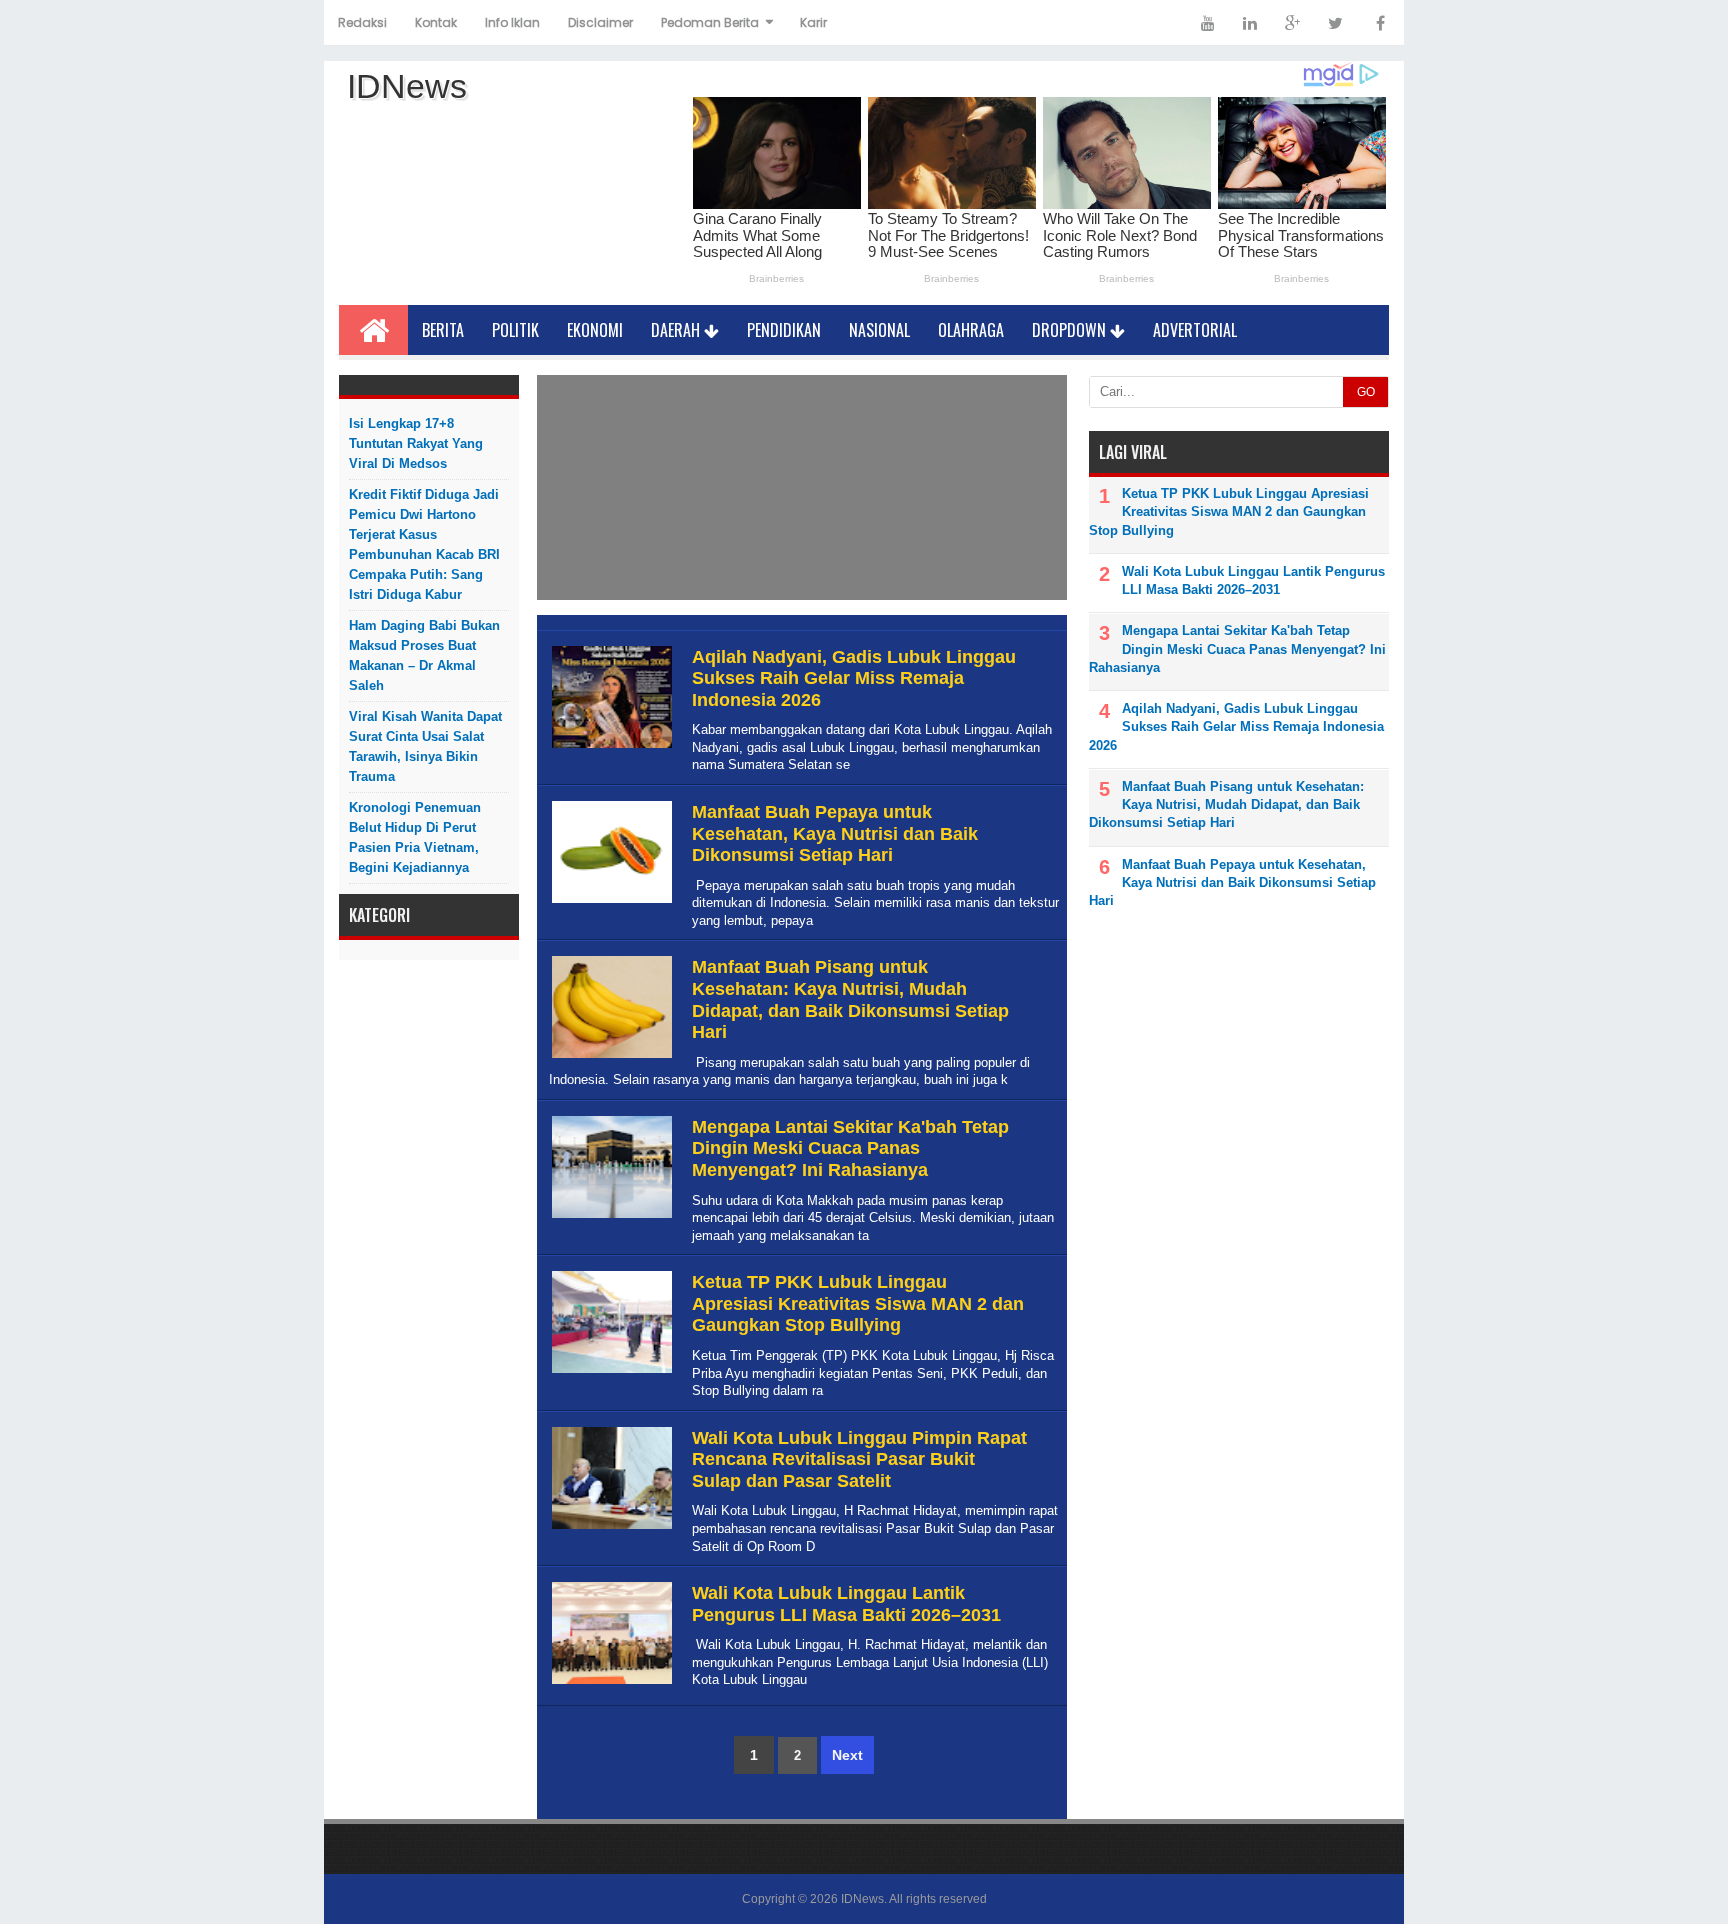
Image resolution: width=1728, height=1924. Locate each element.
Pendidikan (784, 330)
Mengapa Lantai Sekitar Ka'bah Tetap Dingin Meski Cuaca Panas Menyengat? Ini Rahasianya (850, 1148)
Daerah (677, 330)
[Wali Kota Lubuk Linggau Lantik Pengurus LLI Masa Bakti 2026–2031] (609, 1684)
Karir (813, 22)
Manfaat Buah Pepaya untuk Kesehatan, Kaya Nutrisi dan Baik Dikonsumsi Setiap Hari (835, 833)
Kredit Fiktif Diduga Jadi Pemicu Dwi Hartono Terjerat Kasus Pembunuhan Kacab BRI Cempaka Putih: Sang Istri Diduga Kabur (424, 544)
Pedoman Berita (710, 22)
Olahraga (971, 330)
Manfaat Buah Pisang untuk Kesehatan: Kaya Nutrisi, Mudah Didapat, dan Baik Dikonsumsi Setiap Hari (850, 999)
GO (1366, 392)
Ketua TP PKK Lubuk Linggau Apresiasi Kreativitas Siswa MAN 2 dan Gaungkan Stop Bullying (858, 1303)
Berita (443, 330)
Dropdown (1071, 330)
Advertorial (1195, 330)
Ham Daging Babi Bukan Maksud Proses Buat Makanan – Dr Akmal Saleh (424, 655)
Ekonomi (595, 330)
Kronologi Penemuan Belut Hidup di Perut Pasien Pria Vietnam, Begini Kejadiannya (415, 837)
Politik (515, 330)
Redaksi (362, 22)
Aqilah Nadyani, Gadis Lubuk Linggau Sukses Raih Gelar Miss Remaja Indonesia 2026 (854, 678)
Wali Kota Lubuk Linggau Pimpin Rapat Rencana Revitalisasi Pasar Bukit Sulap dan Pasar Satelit (859, 1459)
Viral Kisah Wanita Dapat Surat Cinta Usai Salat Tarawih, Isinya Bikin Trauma (425, 746)
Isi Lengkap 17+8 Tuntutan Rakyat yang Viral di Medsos (416, 443)
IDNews (862, 1899)
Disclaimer (600, 22)
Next (847, 1755)
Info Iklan (512, 22)
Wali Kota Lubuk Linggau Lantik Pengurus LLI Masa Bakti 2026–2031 (846, 1604)
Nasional (879, 330)
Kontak (436, 22)
